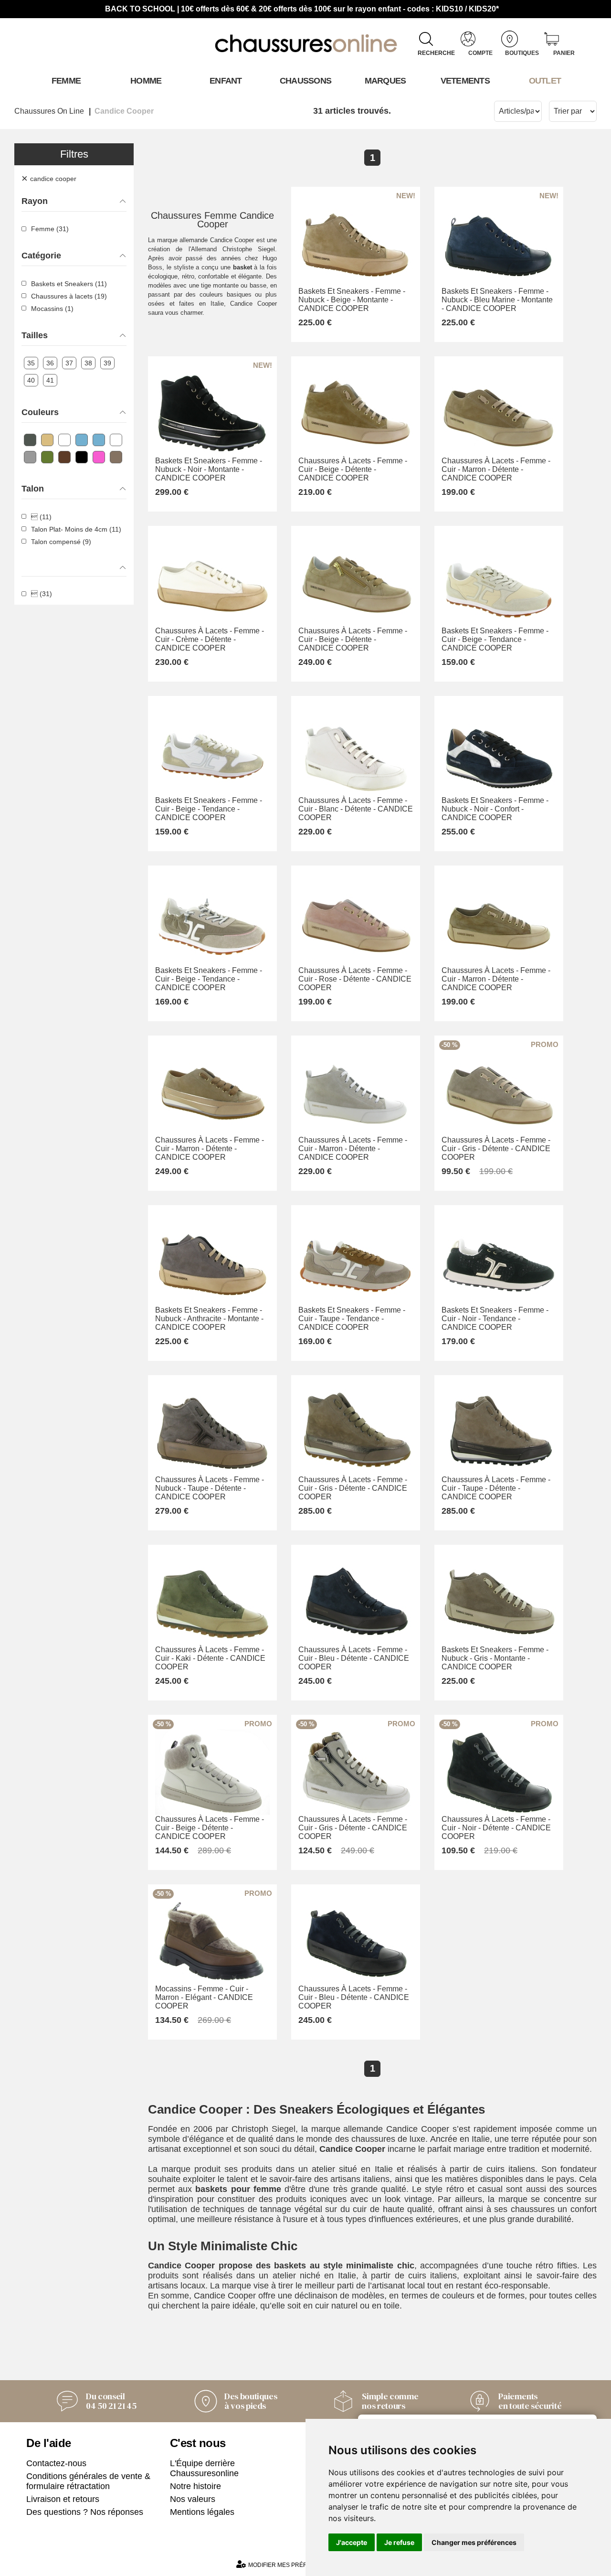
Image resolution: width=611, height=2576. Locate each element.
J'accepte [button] (352, 2542)
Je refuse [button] (399, 2542)
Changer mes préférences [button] (474, 2542)
